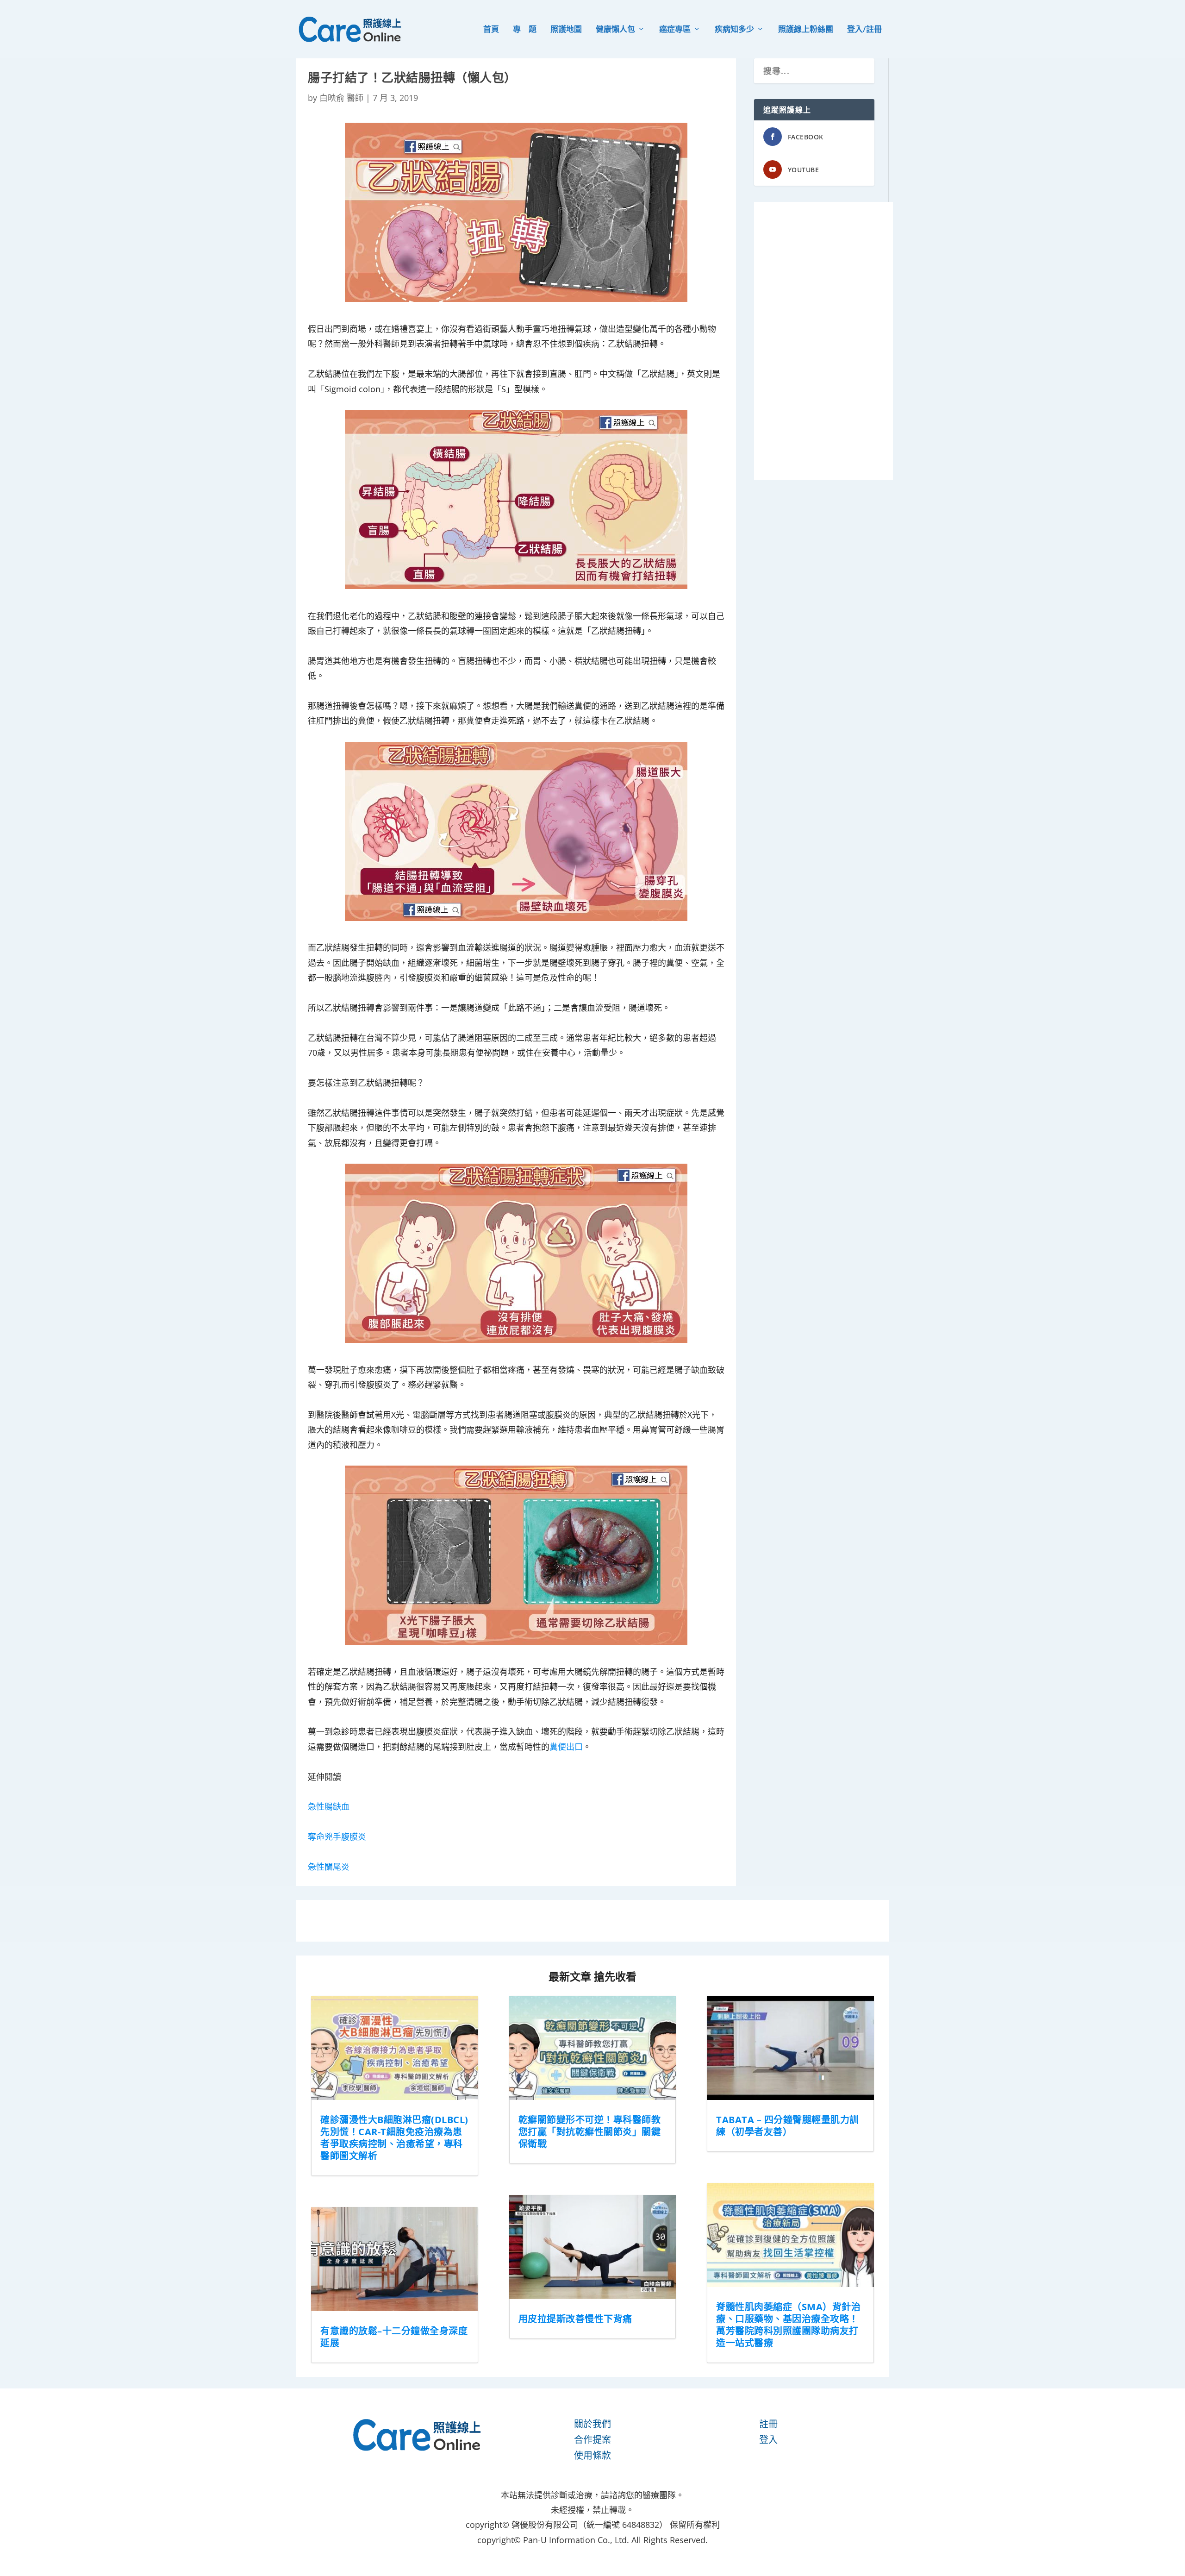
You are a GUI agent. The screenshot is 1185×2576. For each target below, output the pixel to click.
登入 (768, 2440)
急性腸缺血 (329, 1806)
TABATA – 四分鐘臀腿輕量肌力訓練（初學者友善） (788, 2126)
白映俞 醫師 (341, 98)
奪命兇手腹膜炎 (337, 1836)
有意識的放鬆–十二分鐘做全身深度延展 (394, 2337)
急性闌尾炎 (329, 1867)
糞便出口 (566, 1747)
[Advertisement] (823, 341)
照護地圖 (566, 30)
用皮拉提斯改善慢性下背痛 (575, 2319)
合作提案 (592, 2440)
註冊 (768, 2424)
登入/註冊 (864, 30)
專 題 (525, 30)
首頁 (491, 30)
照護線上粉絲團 (806, 30)
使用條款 (592, 2455)
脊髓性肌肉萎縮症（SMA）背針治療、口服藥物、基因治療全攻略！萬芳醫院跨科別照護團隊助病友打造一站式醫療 (788, 2325)
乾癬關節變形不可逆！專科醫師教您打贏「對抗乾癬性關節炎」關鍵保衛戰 (590, 2132)
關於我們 (592, 2424)
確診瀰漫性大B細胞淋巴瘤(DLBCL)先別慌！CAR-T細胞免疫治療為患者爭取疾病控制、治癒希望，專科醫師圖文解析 (394, 2138)
